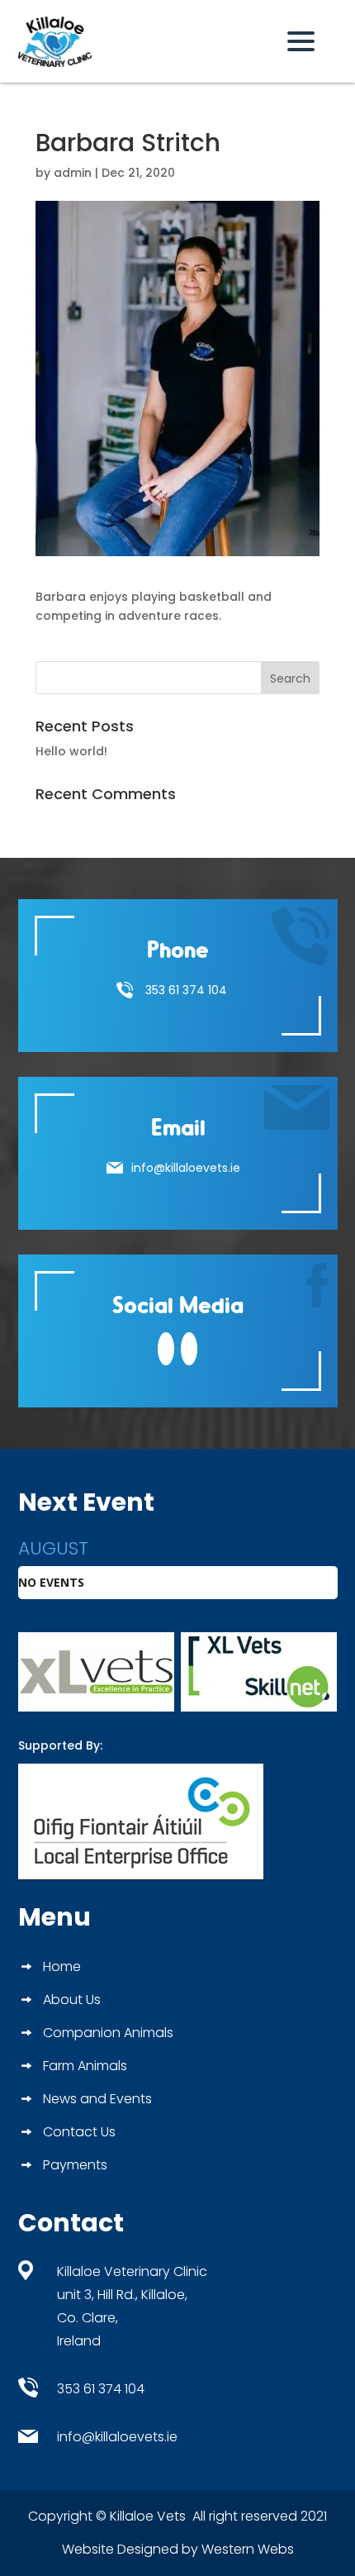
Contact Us (79, 2134)
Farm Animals (85, 2068)
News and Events (97, 2101)
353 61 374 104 (186, 990)
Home (62, 1969)
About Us (72, 2002)
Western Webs (248, 2549)
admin (73, 173)
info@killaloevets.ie (186, 1168)
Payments (75, 2167)
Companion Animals (108, 2035)
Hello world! (71, 751)
